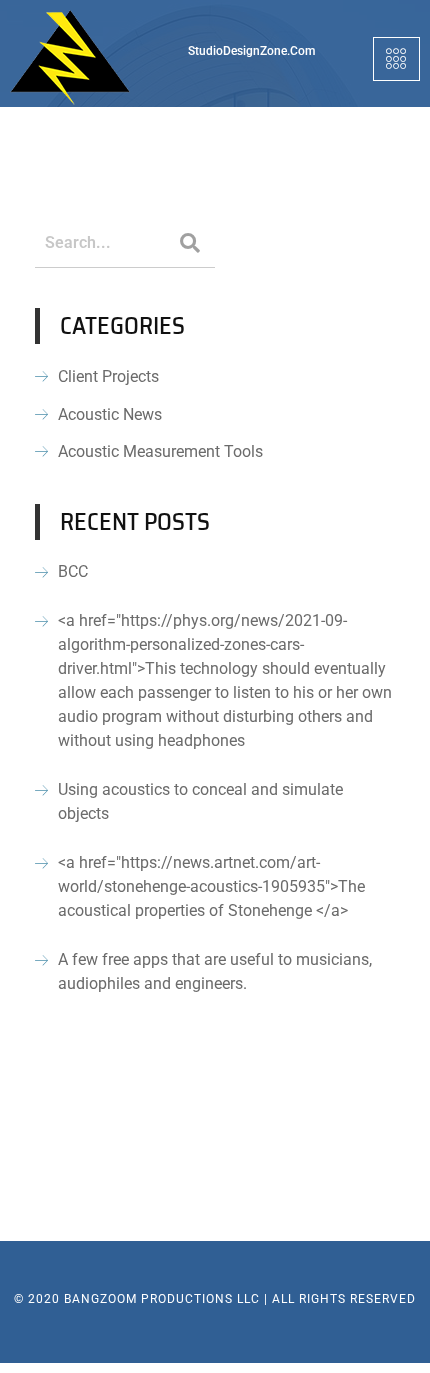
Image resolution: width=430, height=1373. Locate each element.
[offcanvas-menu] (396, 59)
